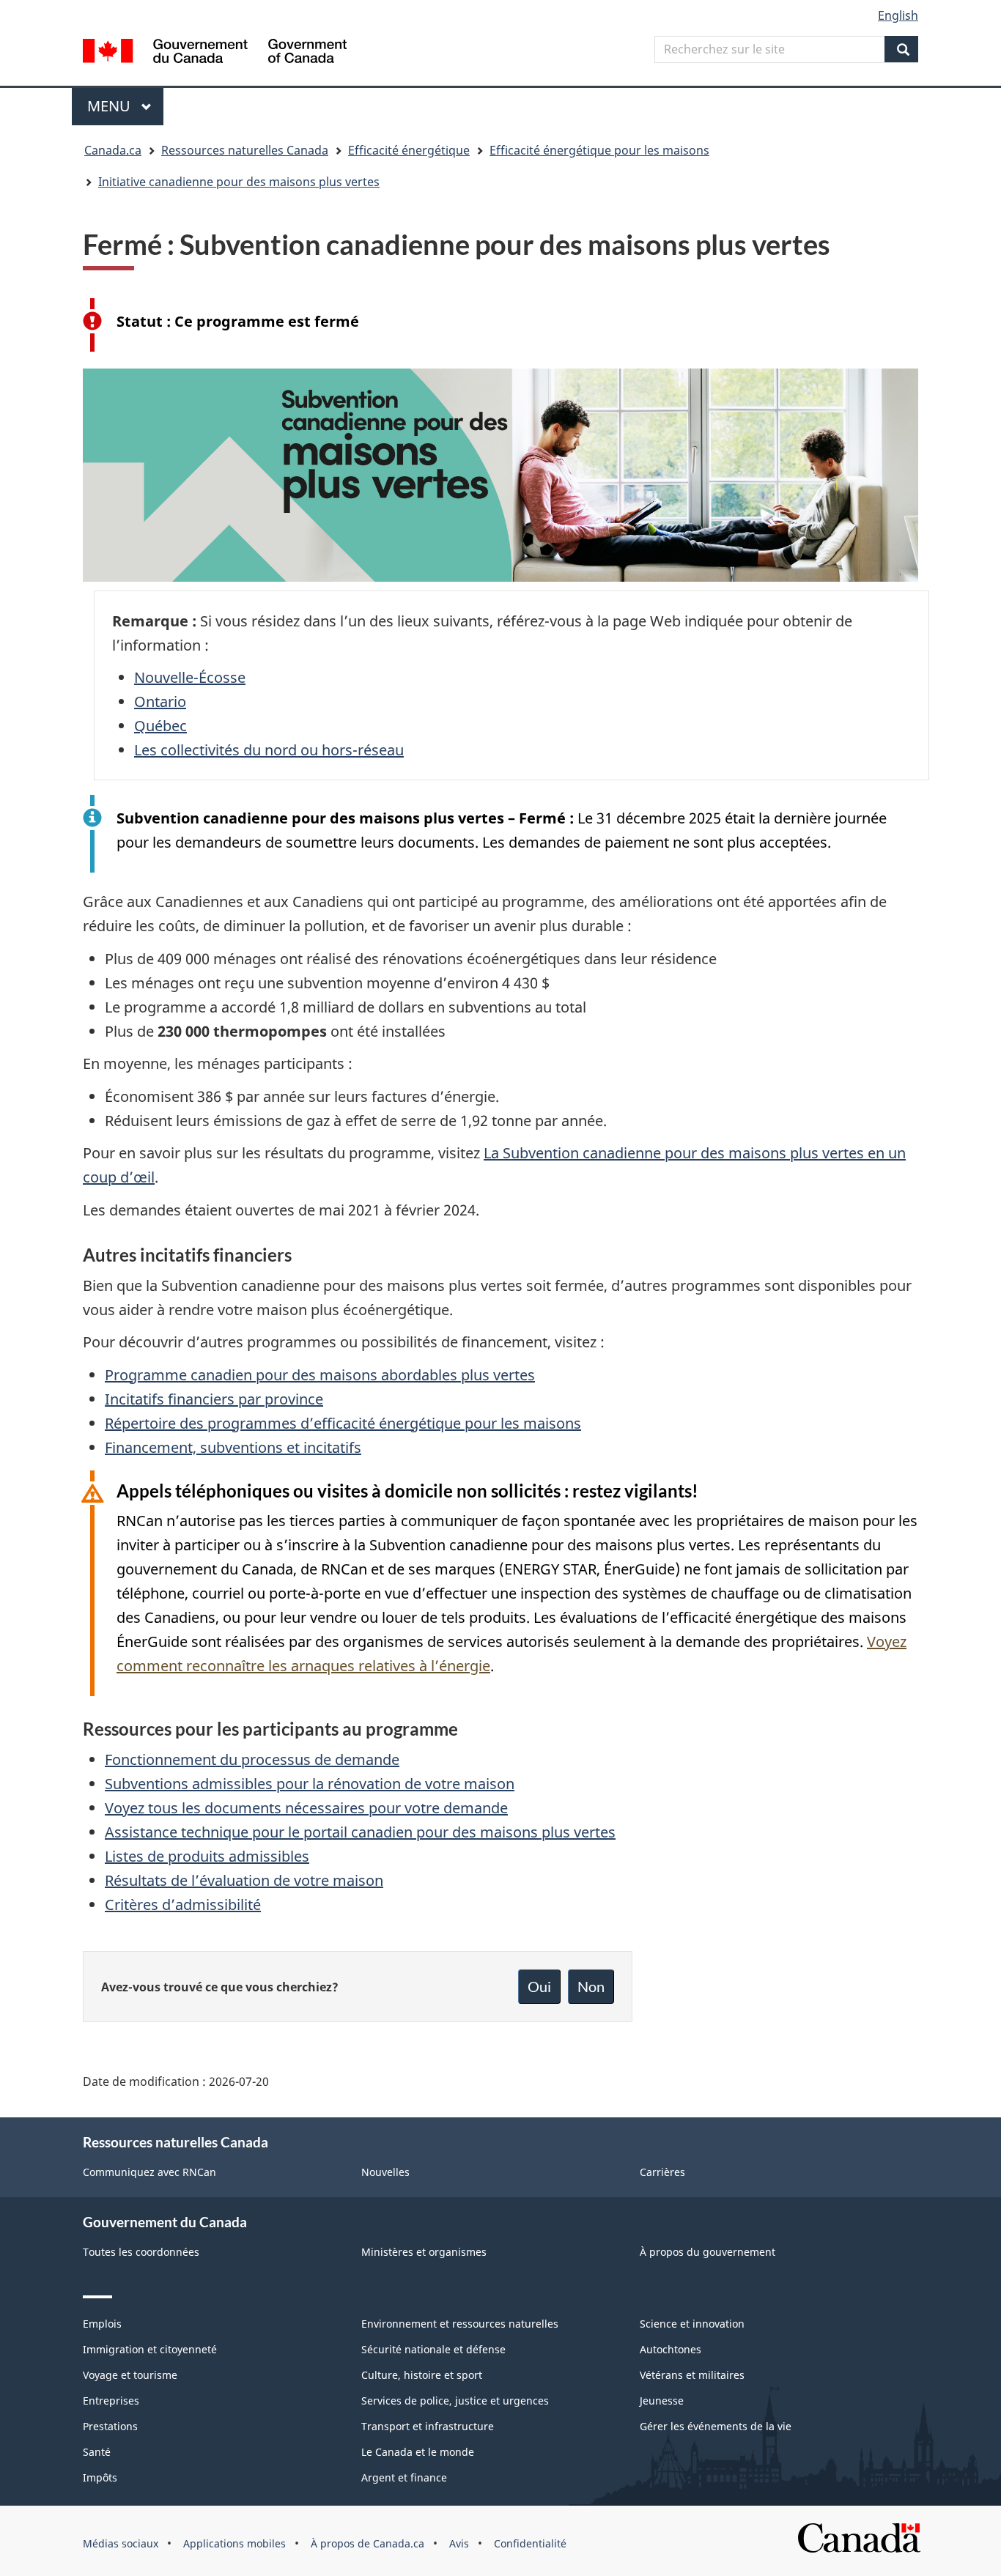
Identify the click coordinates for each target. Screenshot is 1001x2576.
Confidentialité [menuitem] (530, 2543)
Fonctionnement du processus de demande (252, 1759)
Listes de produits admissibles (207, 1856)
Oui (539, 1986)
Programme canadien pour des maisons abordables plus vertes (320, 1375)
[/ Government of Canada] (215, 53)
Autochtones (671, 2349)
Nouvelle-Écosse (190, 677)
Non (591, 1986)
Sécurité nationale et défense (433, 2349)
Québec (160, 726)
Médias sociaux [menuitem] (121, 2543)
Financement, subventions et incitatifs (233, 1447)
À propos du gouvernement (708, 2252)
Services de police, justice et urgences (455, 2401)
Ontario (160, 702)
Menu (125, 106)
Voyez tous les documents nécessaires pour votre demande (306, 1808)
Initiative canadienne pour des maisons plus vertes (239, 182)
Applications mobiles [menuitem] (234, 2543)
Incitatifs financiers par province (214, 1399)
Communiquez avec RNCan (149, 2172)
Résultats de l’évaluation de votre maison (244, 1880)
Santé (97, 2452)
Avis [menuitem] (459, 2543)
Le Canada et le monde (418, 2452)
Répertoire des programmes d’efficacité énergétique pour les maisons (343, 1423)
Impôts (100, 2477)
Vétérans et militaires (692, 2375)
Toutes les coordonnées (141, 2252)
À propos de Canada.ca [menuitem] (367, 2543)
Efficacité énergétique (409, 150)
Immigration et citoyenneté (150, 2349)
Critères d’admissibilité (183, 1905)
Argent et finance (404, 2477)
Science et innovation (692, 2324)
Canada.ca (113, 150)
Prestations (110, 2426)
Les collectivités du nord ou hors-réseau (269, 750)
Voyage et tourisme (130, 2375)
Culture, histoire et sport (422, 2375)
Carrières (662, 2172)
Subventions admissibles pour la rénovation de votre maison (310, 1784)
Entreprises (111, 2401)
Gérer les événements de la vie (716, 2426)
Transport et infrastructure (428, 2426)
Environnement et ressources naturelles (460, 2324)
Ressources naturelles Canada (245, 150)
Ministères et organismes (424, 2252)
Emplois (102, 2324)
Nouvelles (385, 2172)
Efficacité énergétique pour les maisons (599, 150)
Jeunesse (662, 2401)
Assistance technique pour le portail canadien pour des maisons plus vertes (360, 1832)
